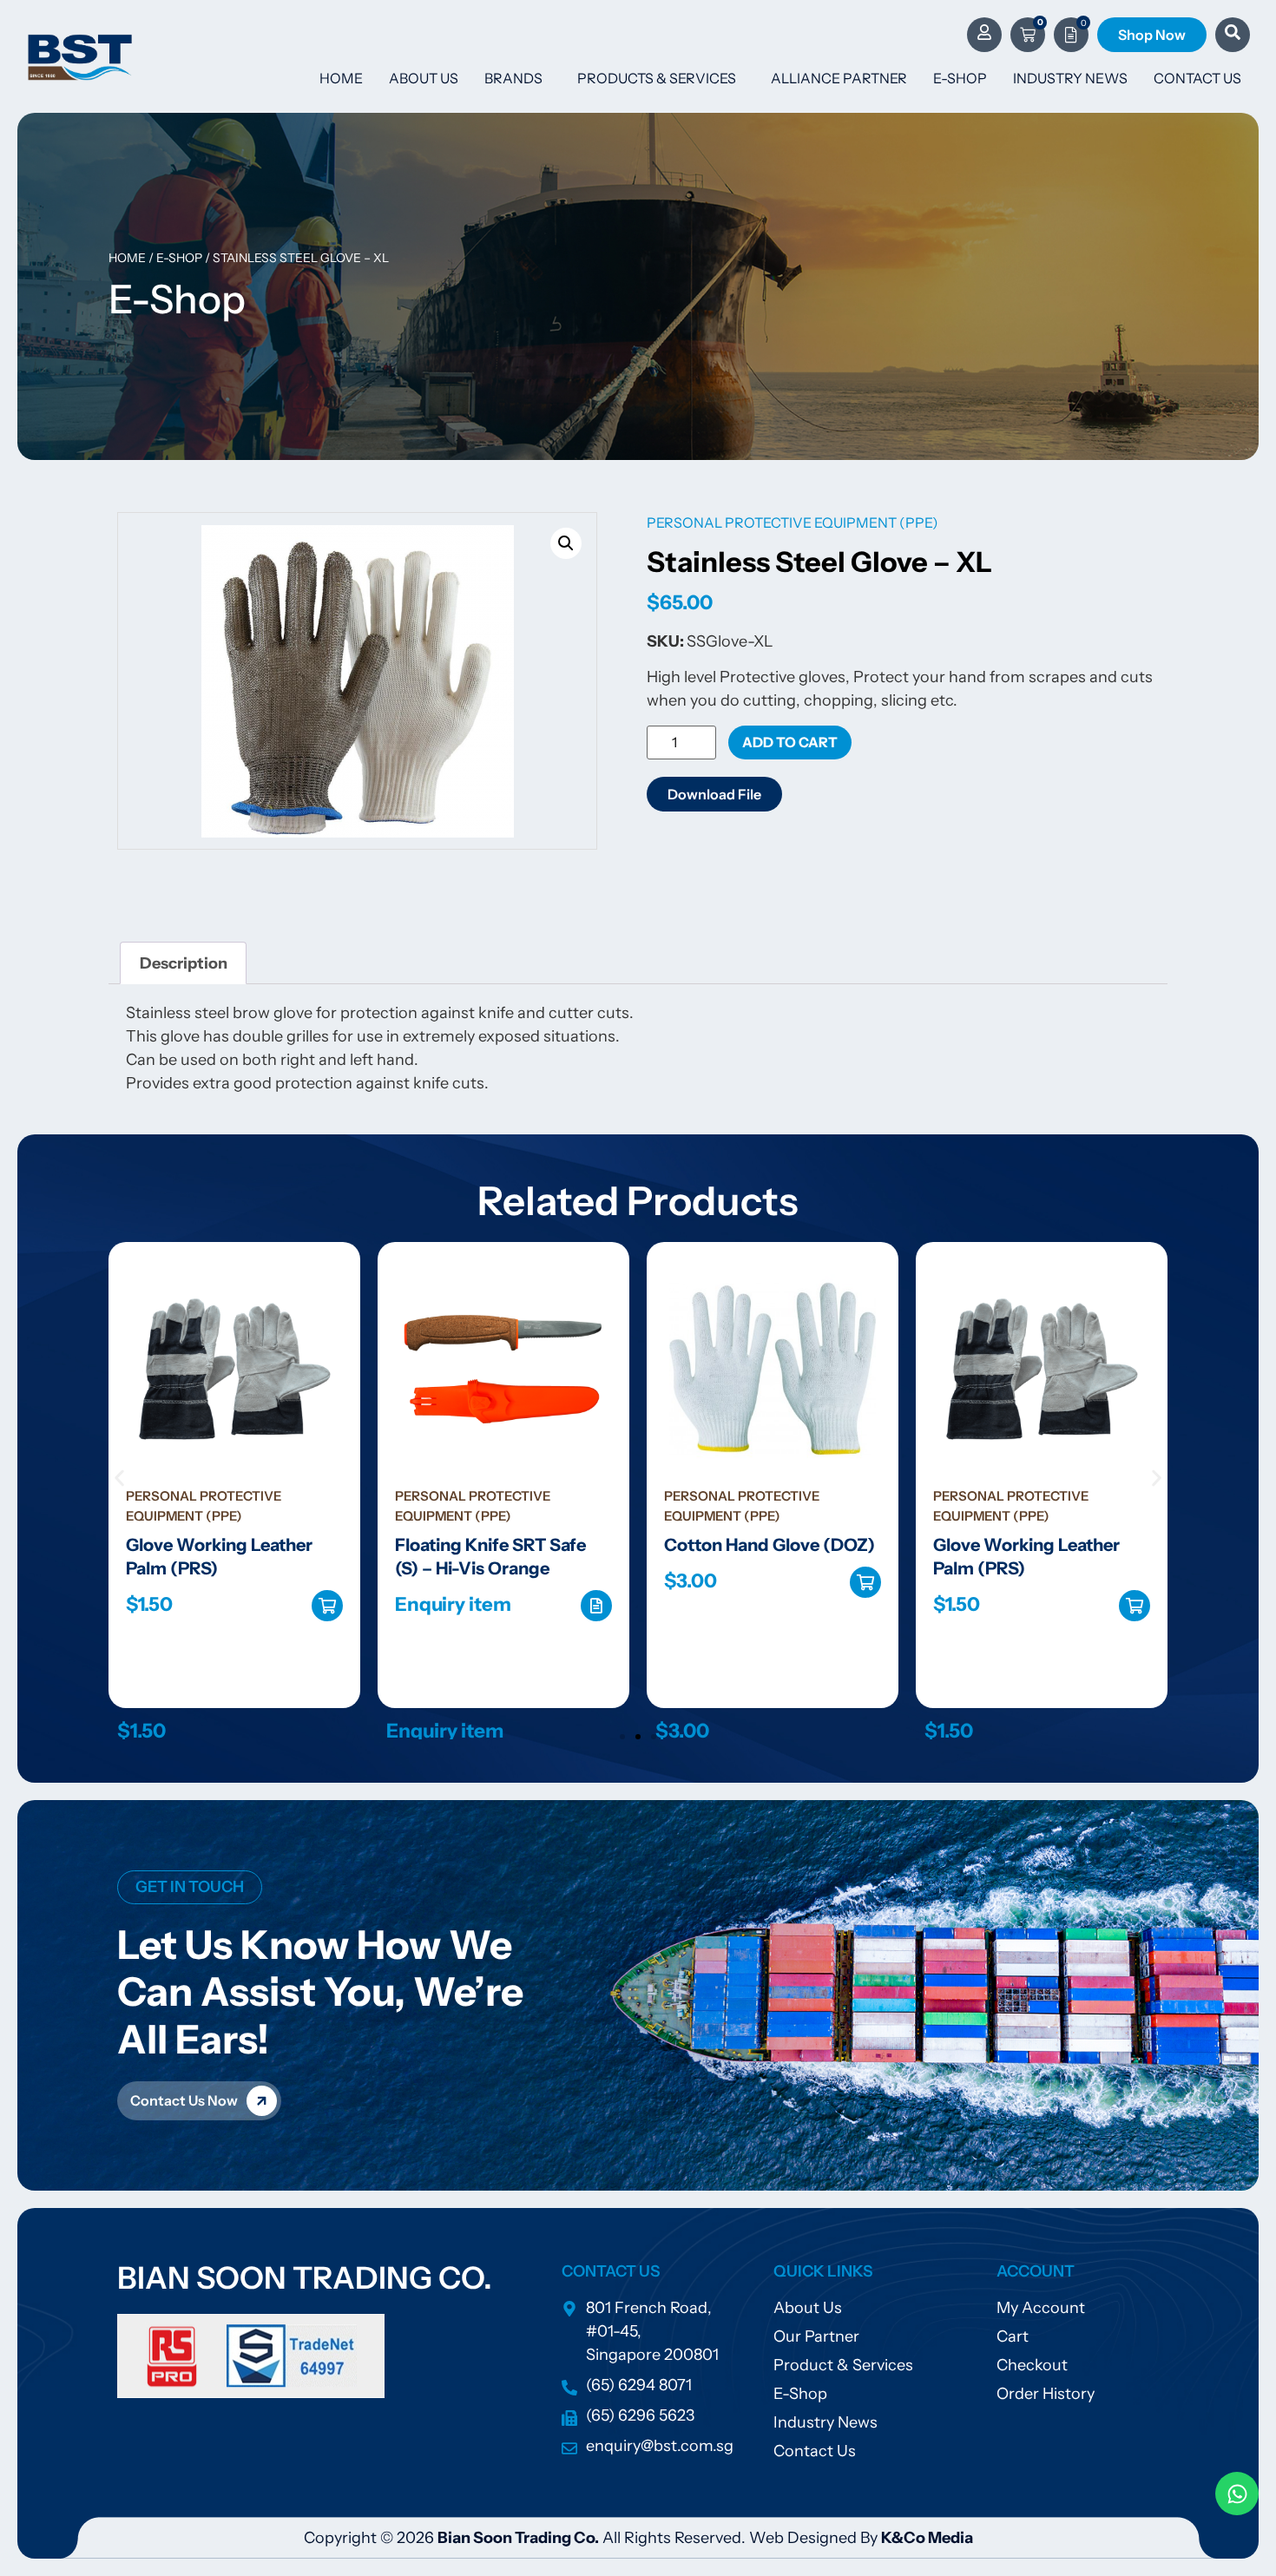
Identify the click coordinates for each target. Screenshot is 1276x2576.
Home (341, 78)
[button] (566, 543)
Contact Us (1197, 78)
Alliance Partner (839, 78)
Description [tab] (184, 963)
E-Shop (960, 78)
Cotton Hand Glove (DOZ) (770, 1545)
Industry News (1070, 78)
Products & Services (657, 78)
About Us (424, 78)
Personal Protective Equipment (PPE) (793, 522)
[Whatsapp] (1237, 2494)
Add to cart (790, 742)
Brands (513, 78)
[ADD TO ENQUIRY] (596, 1606)
